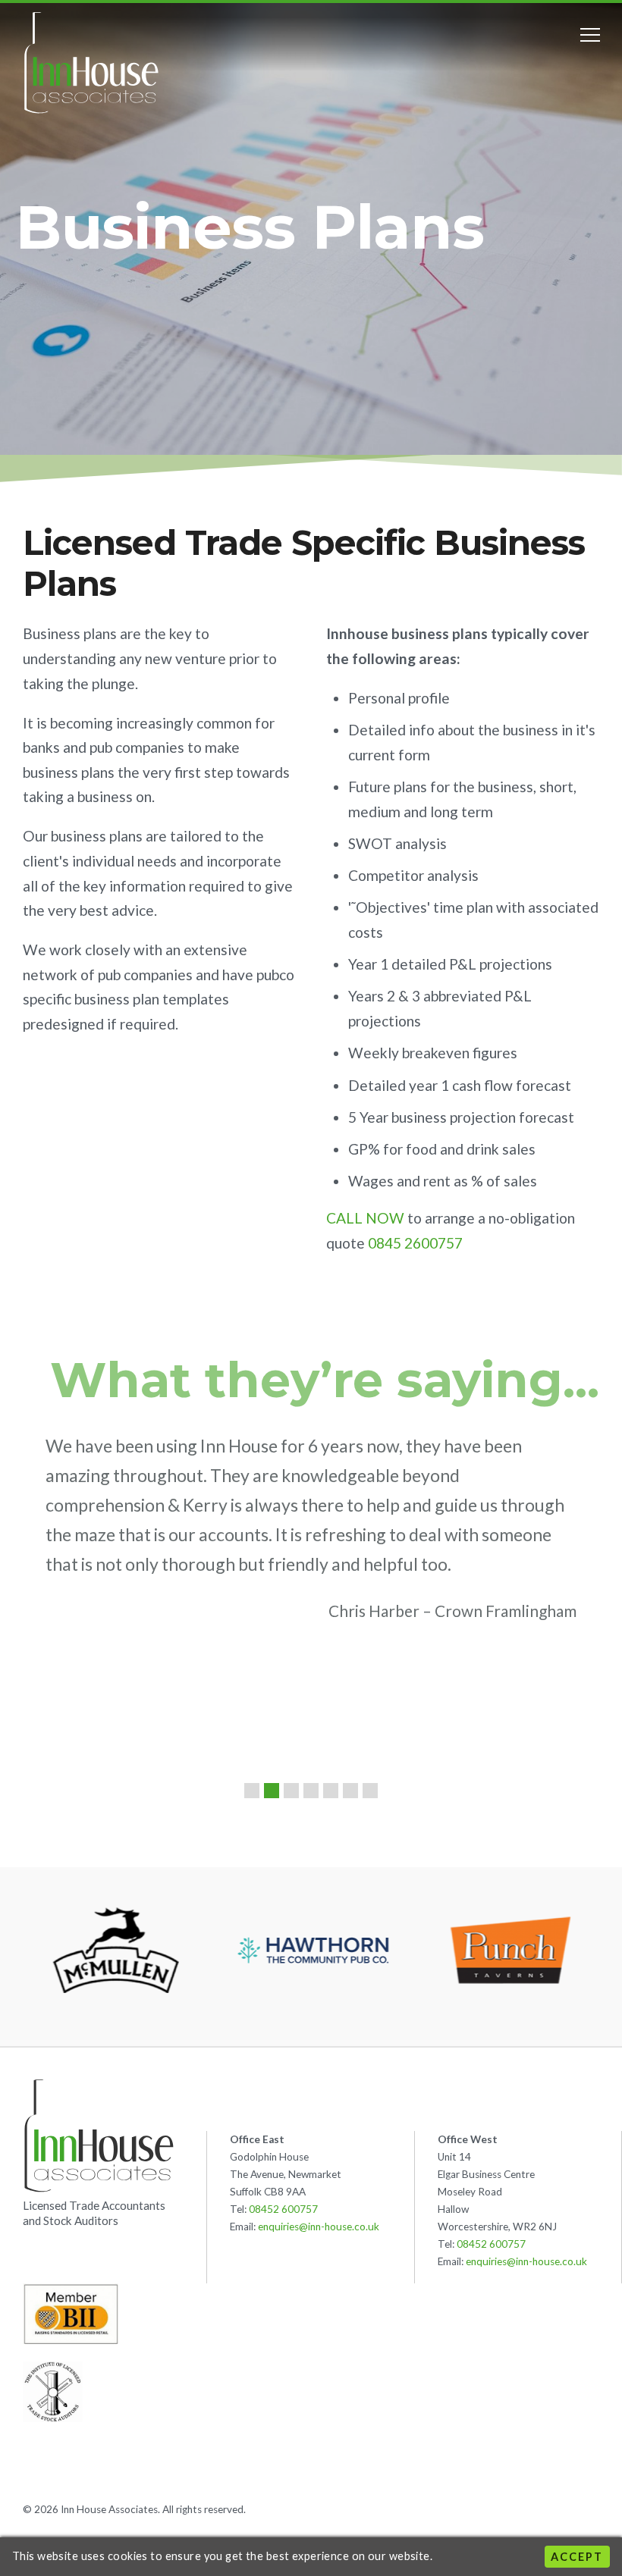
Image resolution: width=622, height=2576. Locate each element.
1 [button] (252, 1791)
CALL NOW (365, 1218)
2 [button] (272, 1791)
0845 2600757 (415, 1243)
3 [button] (291, 1791)
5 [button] (331, 1791)
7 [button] (370, 1791)
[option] (311, 1536)
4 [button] (311, 1791)
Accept (577, 2557)
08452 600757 (283, 2209)
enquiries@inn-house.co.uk (319, 2227)
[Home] (91, 63)
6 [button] (350, 1791)
